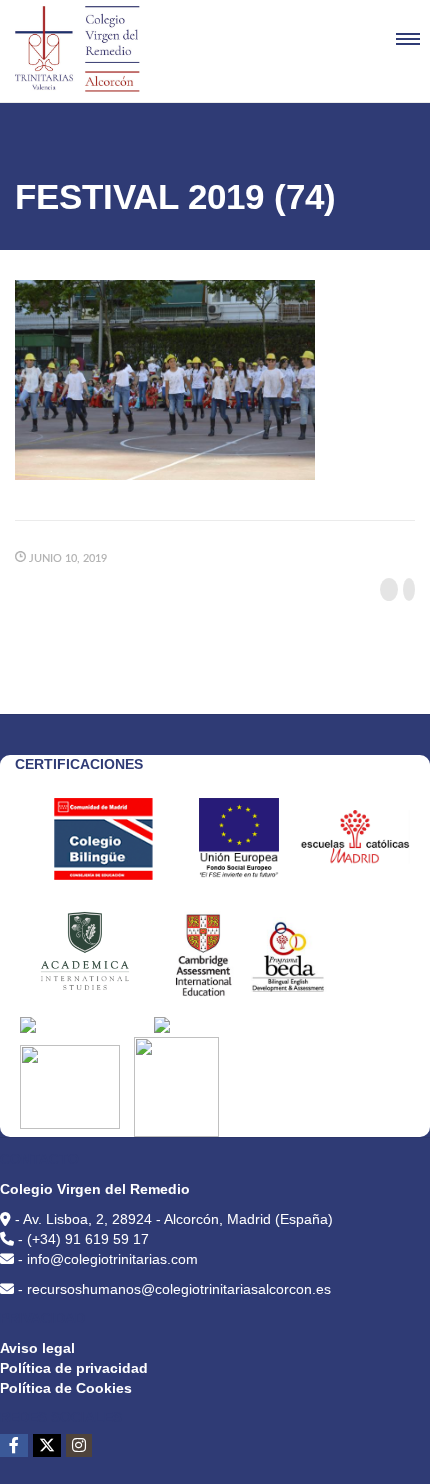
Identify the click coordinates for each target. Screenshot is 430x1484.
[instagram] (79, 1445)
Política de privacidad (74, 1368)
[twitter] (47, 1445)
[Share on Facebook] (389, 589)
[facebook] (14, 1445)
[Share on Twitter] (409, 589)
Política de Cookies (66, 1388)
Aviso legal (37, 1348)
